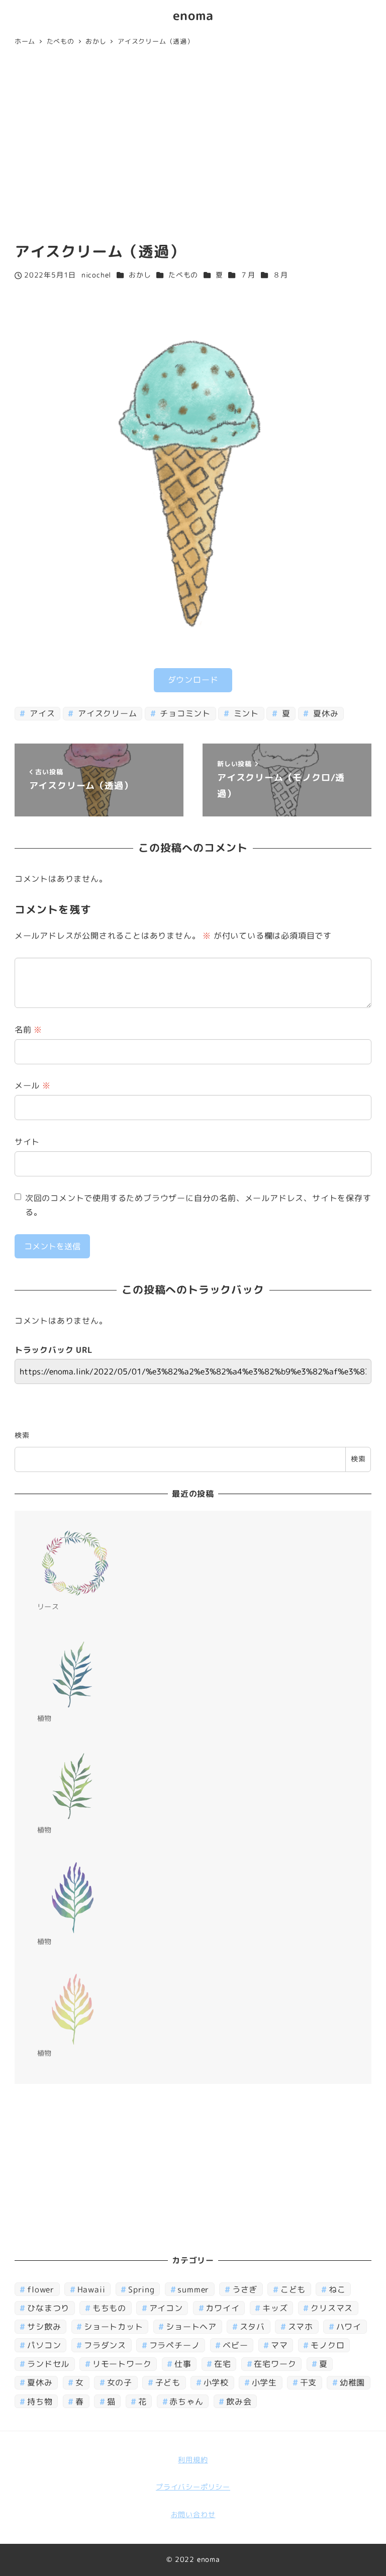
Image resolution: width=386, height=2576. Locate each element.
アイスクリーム (106, 713)
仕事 (183, 2364)
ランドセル (48, 2364)
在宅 (223, 2364)
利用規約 (193, 2460)
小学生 (264, 2382)
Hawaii (91, 2289)
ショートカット (114, 2327)
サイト (27, 1142)
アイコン (166, 2308)
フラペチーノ (175, 2345)
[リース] (75, 1563)
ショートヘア (191, 2327)
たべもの (183, 275)
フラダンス (105, 2345)
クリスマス (332, 2308)
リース (48, 1607)
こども (293, 2289)
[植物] (75, 1675)
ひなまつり (48, 2308)
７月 (248, 275)
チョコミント (184, 713)
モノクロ (327, 2345)
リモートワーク (122, 2364)
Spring (141, 2289)
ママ (279, 2345)
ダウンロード (193, 680)
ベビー (235, 2345)
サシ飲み (44, 2327)
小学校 (216, 2382)
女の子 (120, 2382)
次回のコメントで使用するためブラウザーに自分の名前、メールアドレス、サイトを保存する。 (198, 1205)
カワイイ (222, 2308)
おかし (140, 275)
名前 (28, 1030)
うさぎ (245, 2289)
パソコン (44, 2345)
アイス (41, 713)
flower (41, 2289)
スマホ (301, 2327)
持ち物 (40, 2402)
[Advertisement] (193, 146)
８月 (280, 275)
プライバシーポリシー (193, 2487)
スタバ (252, 2327)
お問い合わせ (193, 2515)
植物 (45, 1718)
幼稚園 (352, 2382)
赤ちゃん (186, 2402)
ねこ (337, 2289)
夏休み (324, 713)
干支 (309, 2382)
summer (193, 2289)
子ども (168, 2382)
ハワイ (349, 2327)
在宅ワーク (275, 2364)
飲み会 (239, 2402)
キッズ (275, 2308)
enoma (193, 15)
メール (33, 1085)
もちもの (109, 2308)
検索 (22, 1435)
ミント (245, 713)
